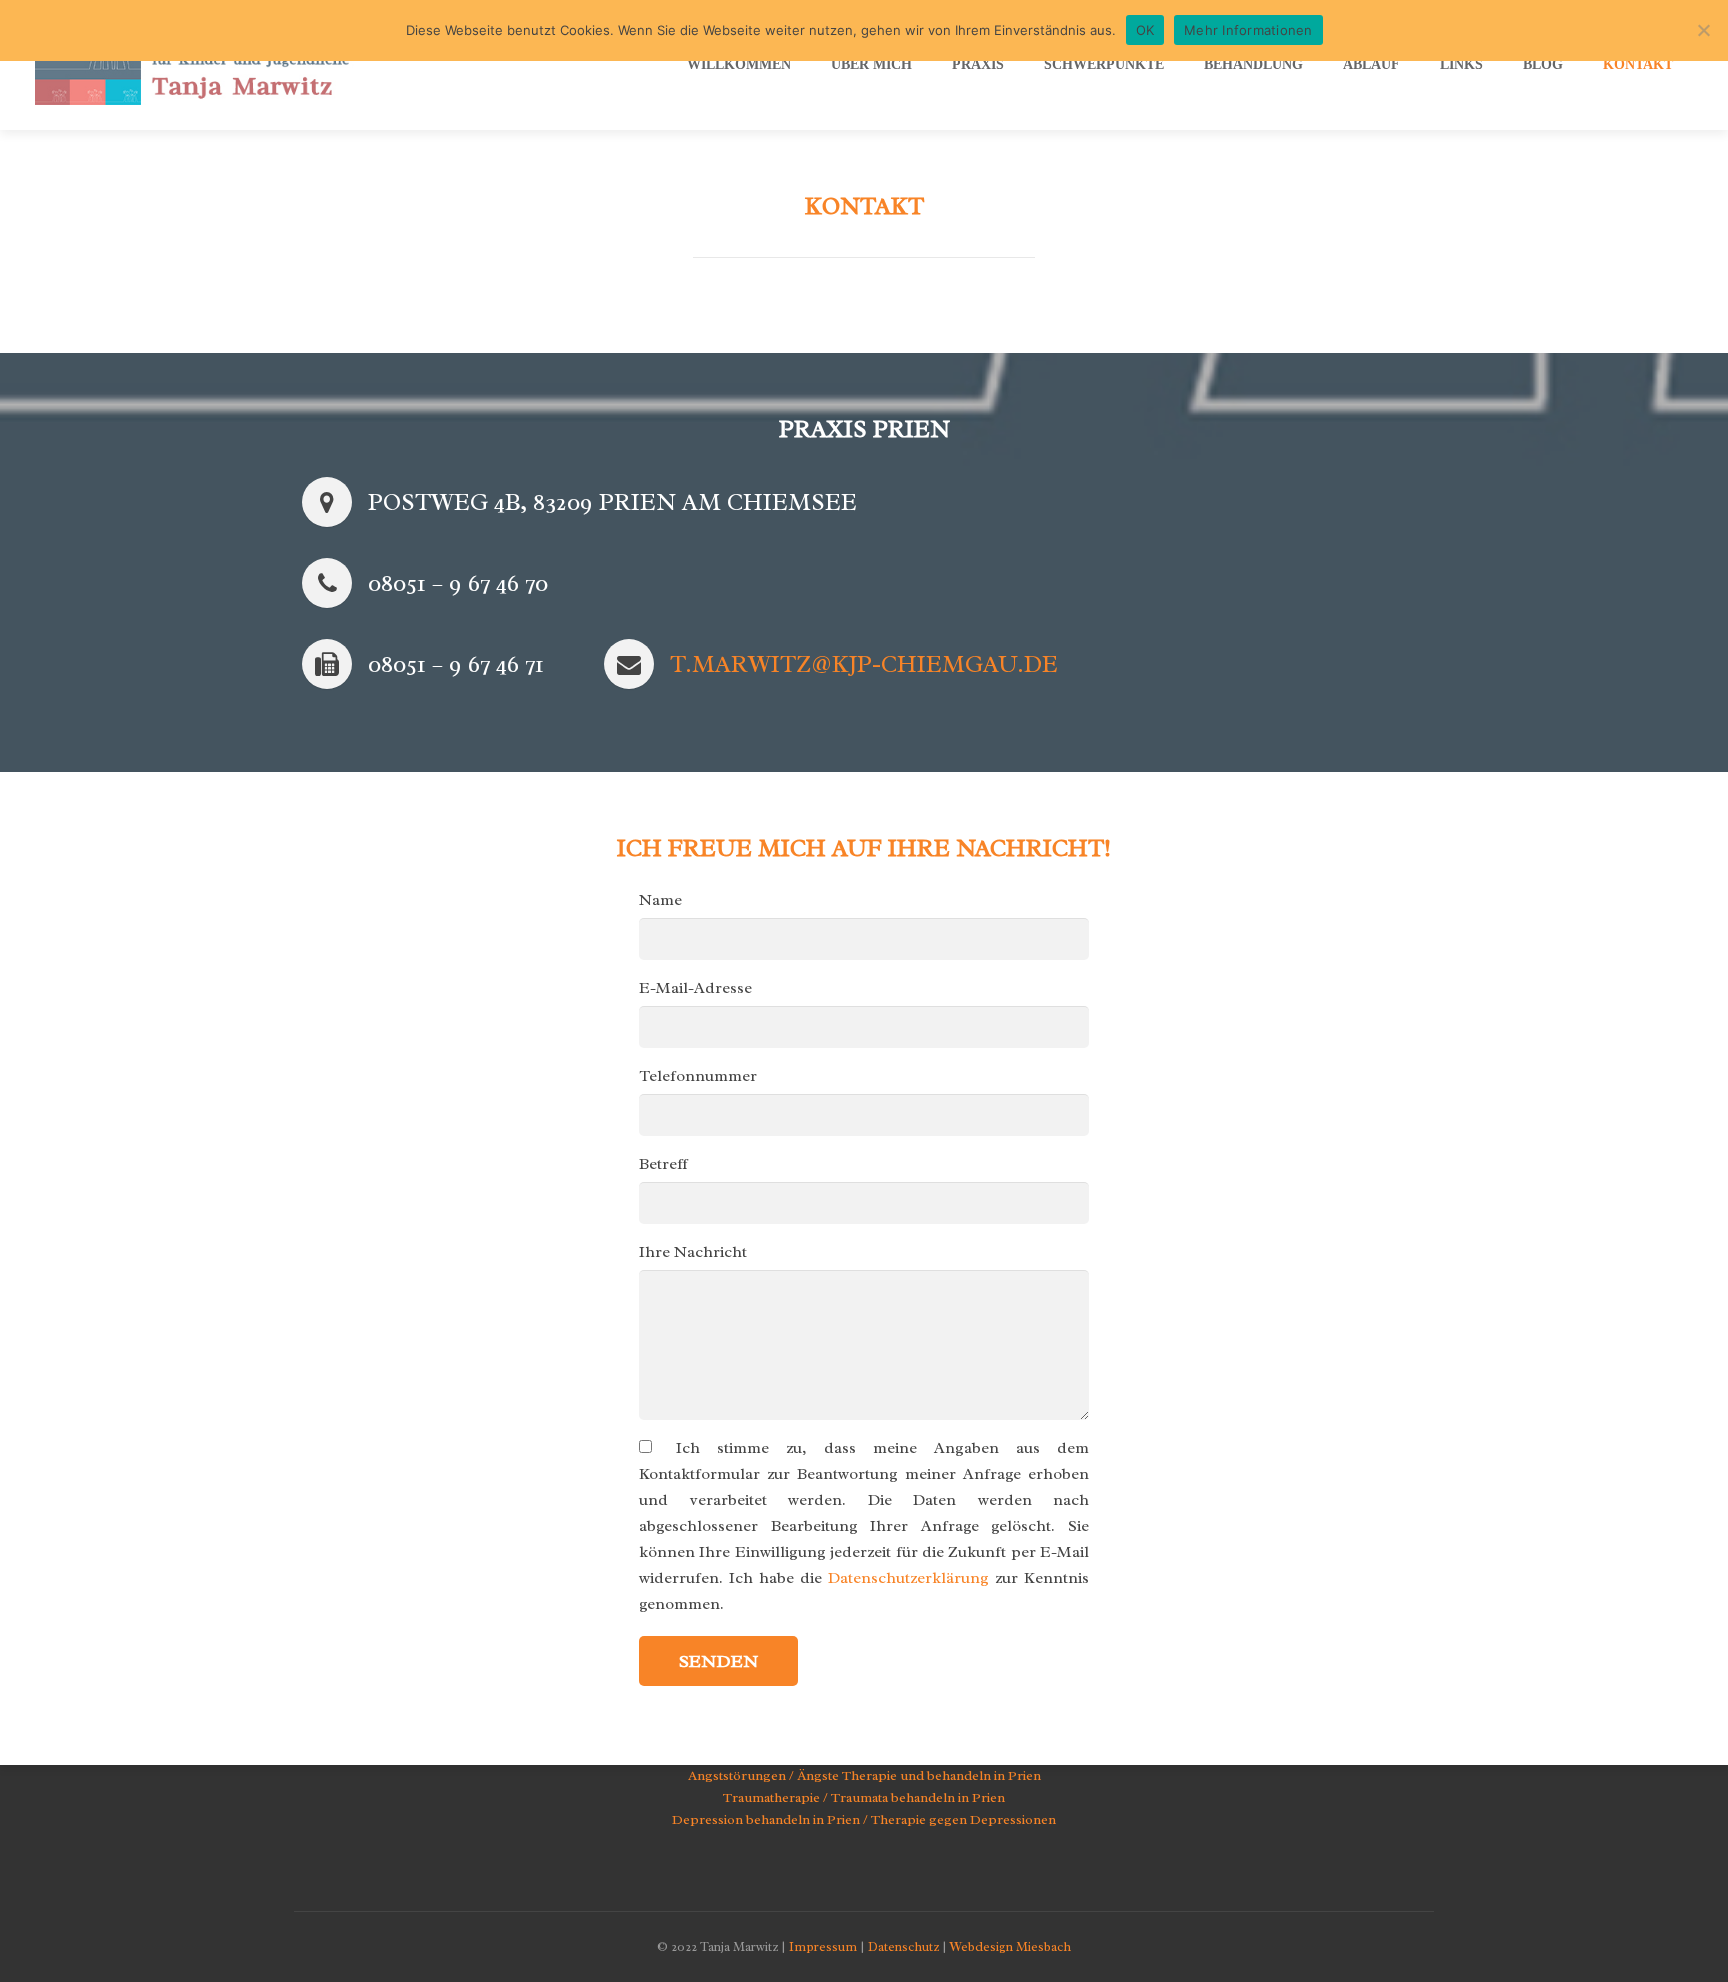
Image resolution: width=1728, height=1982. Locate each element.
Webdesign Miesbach (1010, 1946)
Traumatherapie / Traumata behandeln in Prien (864, 1797)
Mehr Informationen (1248, 30)
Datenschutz (903, 1946)
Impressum (823, 1946)
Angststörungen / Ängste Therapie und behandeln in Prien (864, 1775)
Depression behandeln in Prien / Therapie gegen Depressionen (864, 1819)
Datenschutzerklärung (908, 1578)
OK (1145, 30)
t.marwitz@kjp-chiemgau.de (864, 664)
